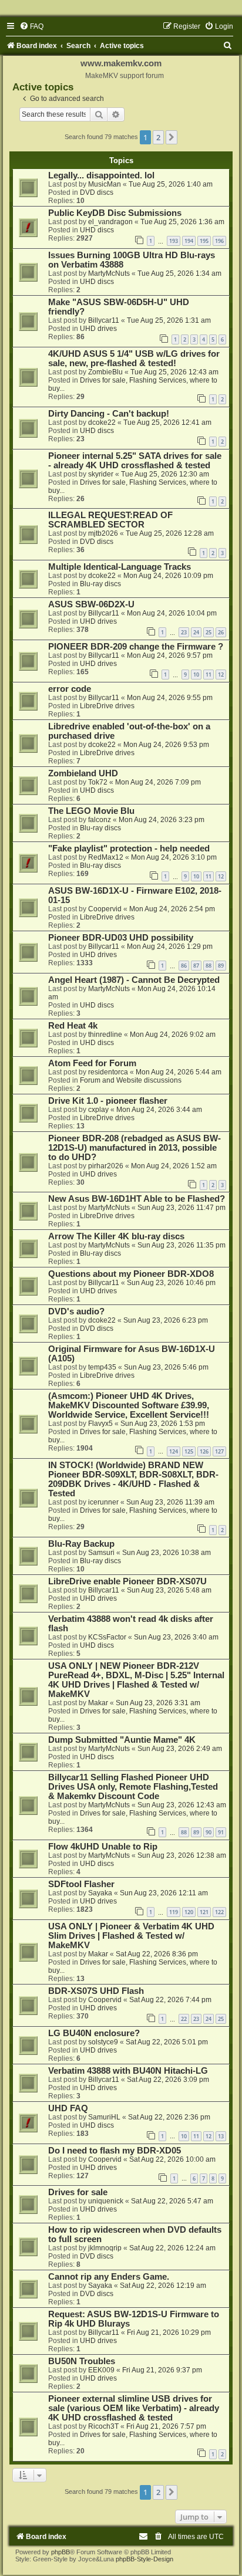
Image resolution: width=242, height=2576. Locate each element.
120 (189, 1912)
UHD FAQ (68, 2108)
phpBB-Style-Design (144, 2559)
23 (184, 632)
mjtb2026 (103, 533)
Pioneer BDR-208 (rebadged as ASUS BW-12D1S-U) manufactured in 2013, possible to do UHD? (135, 1148)
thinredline (105, 1035)
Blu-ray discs (100, 584)
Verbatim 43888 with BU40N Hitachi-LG (128, 2071)
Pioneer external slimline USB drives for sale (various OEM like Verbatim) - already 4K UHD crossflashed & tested (134, 2408)
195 (204, 241)
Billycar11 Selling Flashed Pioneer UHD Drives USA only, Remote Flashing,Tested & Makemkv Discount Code (133, 1787)
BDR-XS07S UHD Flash (96, 1991)
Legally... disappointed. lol (101, 175)
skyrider (101, 474)
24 (196, 632)
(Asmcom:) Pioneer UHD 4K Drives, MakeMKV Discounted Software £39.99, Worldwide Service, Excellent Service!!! (129, 1405)
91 (221, 1832)
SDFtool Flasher (81, 1884)
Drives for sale (78, 2192)
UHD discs (97, 230)
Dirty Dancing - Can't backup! (109, 414)
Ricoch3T (103, 2426)
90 (209, 1832)
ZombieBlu (105, 372)
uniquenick (106, 2201)
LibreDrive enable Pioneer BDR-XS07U (127, 1581)
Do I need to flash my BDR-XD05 (115, 2151)
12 (221, 675)
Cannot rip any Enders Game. (109, 2277)
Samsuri (101, 1553)
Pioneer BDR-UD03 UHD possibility (121, 938)
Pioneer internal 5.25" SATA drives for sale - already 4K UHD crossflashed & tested (135, 461)
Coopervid (105, 909)
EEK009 (101, 2370)
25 (209, 632)
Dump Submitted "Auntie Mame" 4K (122, 1740)
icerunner (103, 1502)
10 (196, 675)
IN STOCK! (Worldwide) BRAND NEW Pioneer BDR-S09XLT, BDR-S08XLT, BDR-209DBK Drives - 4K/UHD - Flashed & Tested (133, 1479)
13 (221, 2136)
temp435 (102, 1367)
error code (70, 689)
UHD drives (98, 329)
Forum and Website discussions (131, 1080)
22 (184, 2019)
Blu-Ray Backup (81, 1544)
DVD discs (97, 192)
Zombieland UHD (83, 773)
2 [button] (158, 137)
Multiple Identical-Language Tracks (120, 567)
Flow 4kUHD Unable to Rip (103, 1847)
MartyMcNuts (109, 273)
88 (209, 966)
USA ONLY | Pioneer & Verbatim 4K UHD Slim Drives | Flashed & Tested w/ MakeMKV (131, 1936)
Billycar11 (104, 320)
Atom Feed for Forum (92, 1063)
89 (221, 966)
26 (221, 632)
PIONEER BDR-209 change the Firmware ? (136, 647)
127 (219, 1451)
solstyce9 (103, 2042)
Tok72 (98, 782)
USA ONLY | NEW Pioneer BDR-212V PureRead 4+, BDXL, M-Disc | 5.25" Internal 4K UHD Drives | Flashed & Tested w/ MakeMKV (136, 1680)
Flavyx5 (100, 1424)
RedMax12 (106, 857)
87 (196, 966)
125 (189, 1451)
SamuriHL (104, 2117)
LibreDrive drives (107, 706)
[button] (172, 137)
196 (219, 241)
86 (184, 966)
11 (209, 675)
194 (189, 241)
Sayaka (100, 1893)
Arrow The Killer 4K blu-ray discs (116, 1236)
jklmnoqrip (105, 2248)
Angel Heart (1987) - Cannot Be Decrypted (134, 980)
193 (174, 241)
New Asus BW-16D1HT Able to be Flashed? (137, 1199)
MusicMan (105, 184)
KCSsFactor (107, 1637)
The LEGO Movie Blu (91, 811)
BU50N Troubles (82, 2361)
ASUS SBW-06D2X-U (91, 604)
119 (174, 1912)
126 (204, 1451)
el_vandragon (110, 222)
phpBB (60, 2552)
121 (204, 1912)
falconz (100, 820)
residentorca (108, 1072)
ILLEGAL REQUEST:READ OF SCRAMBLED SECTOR (110, 520)
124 (174, 1451)
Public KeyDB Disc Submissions (115, 213)
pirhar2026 (106, 1166)
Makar (98, 1703)
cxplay (98, 1110)
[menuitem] (31, 26)
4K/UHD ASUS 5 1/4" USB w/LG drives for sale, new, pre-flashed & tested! (134, 359)
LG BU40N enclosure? (94, 2033)
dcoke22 (102, 422)
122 (219, 1912)
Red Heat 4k (73, 1026)
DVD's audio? (76, 1311)
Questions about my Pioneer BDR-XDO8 (131, 1274)
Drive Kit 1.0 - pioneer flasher (108, 1101)
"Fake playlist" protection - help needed (129, 848)
